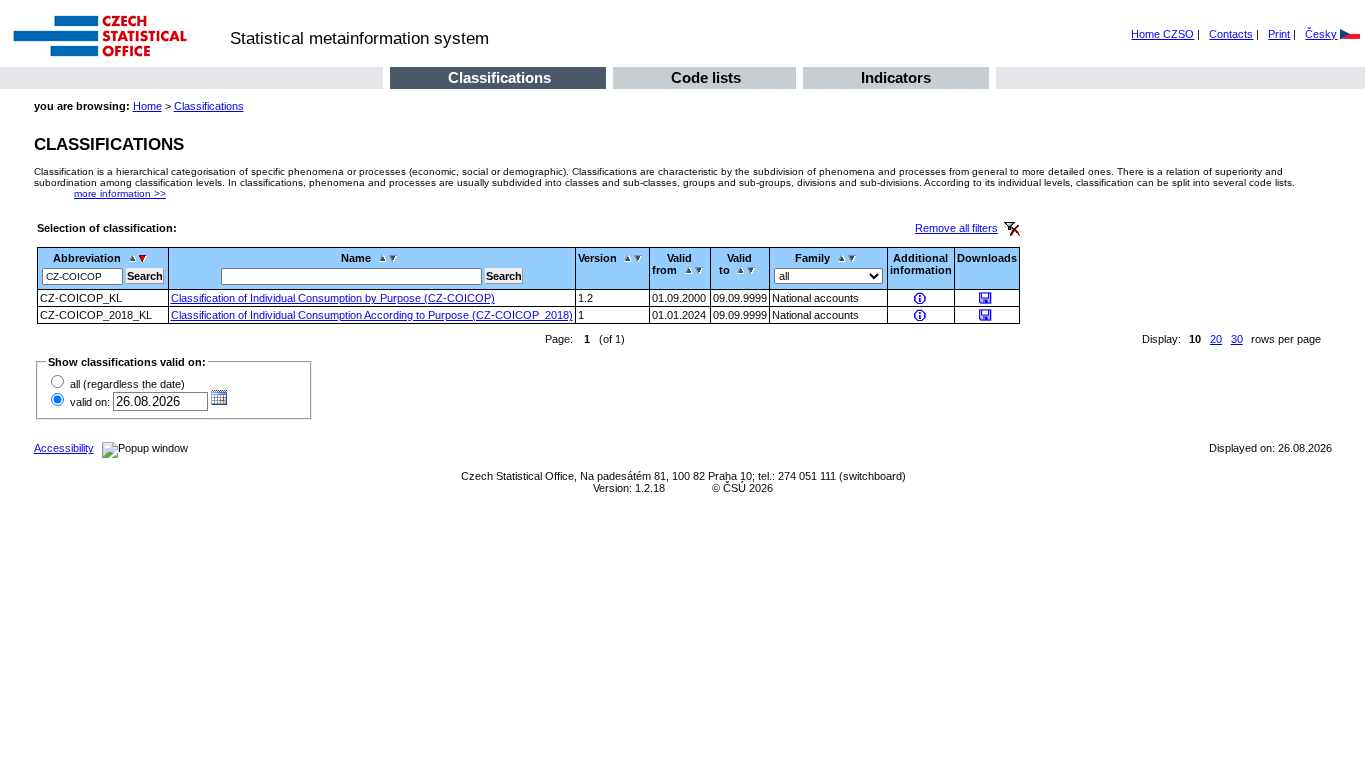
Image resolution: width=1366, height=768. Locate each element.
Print (1279, 34)
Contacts (1231, 34)
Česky (1321, 34)
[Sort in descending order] (145, 258)
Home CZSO (1162, 34)
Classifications (499, 78)
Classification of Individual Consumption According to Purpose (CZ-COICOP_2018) (372, 315)
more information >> (120, 193)
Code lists (706, 78)
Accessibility (64, 448)
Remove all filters (956, 228)
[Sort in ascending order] (132, 258)
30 (1237, 339)
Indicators (896, 78)
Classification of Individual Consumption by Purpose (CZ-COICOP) (333, 298)
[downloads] (986, 298)
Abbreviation (87, 258)
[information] (921, 298)
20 (1216, 339)
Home (147, 106)
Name (356, 258)
